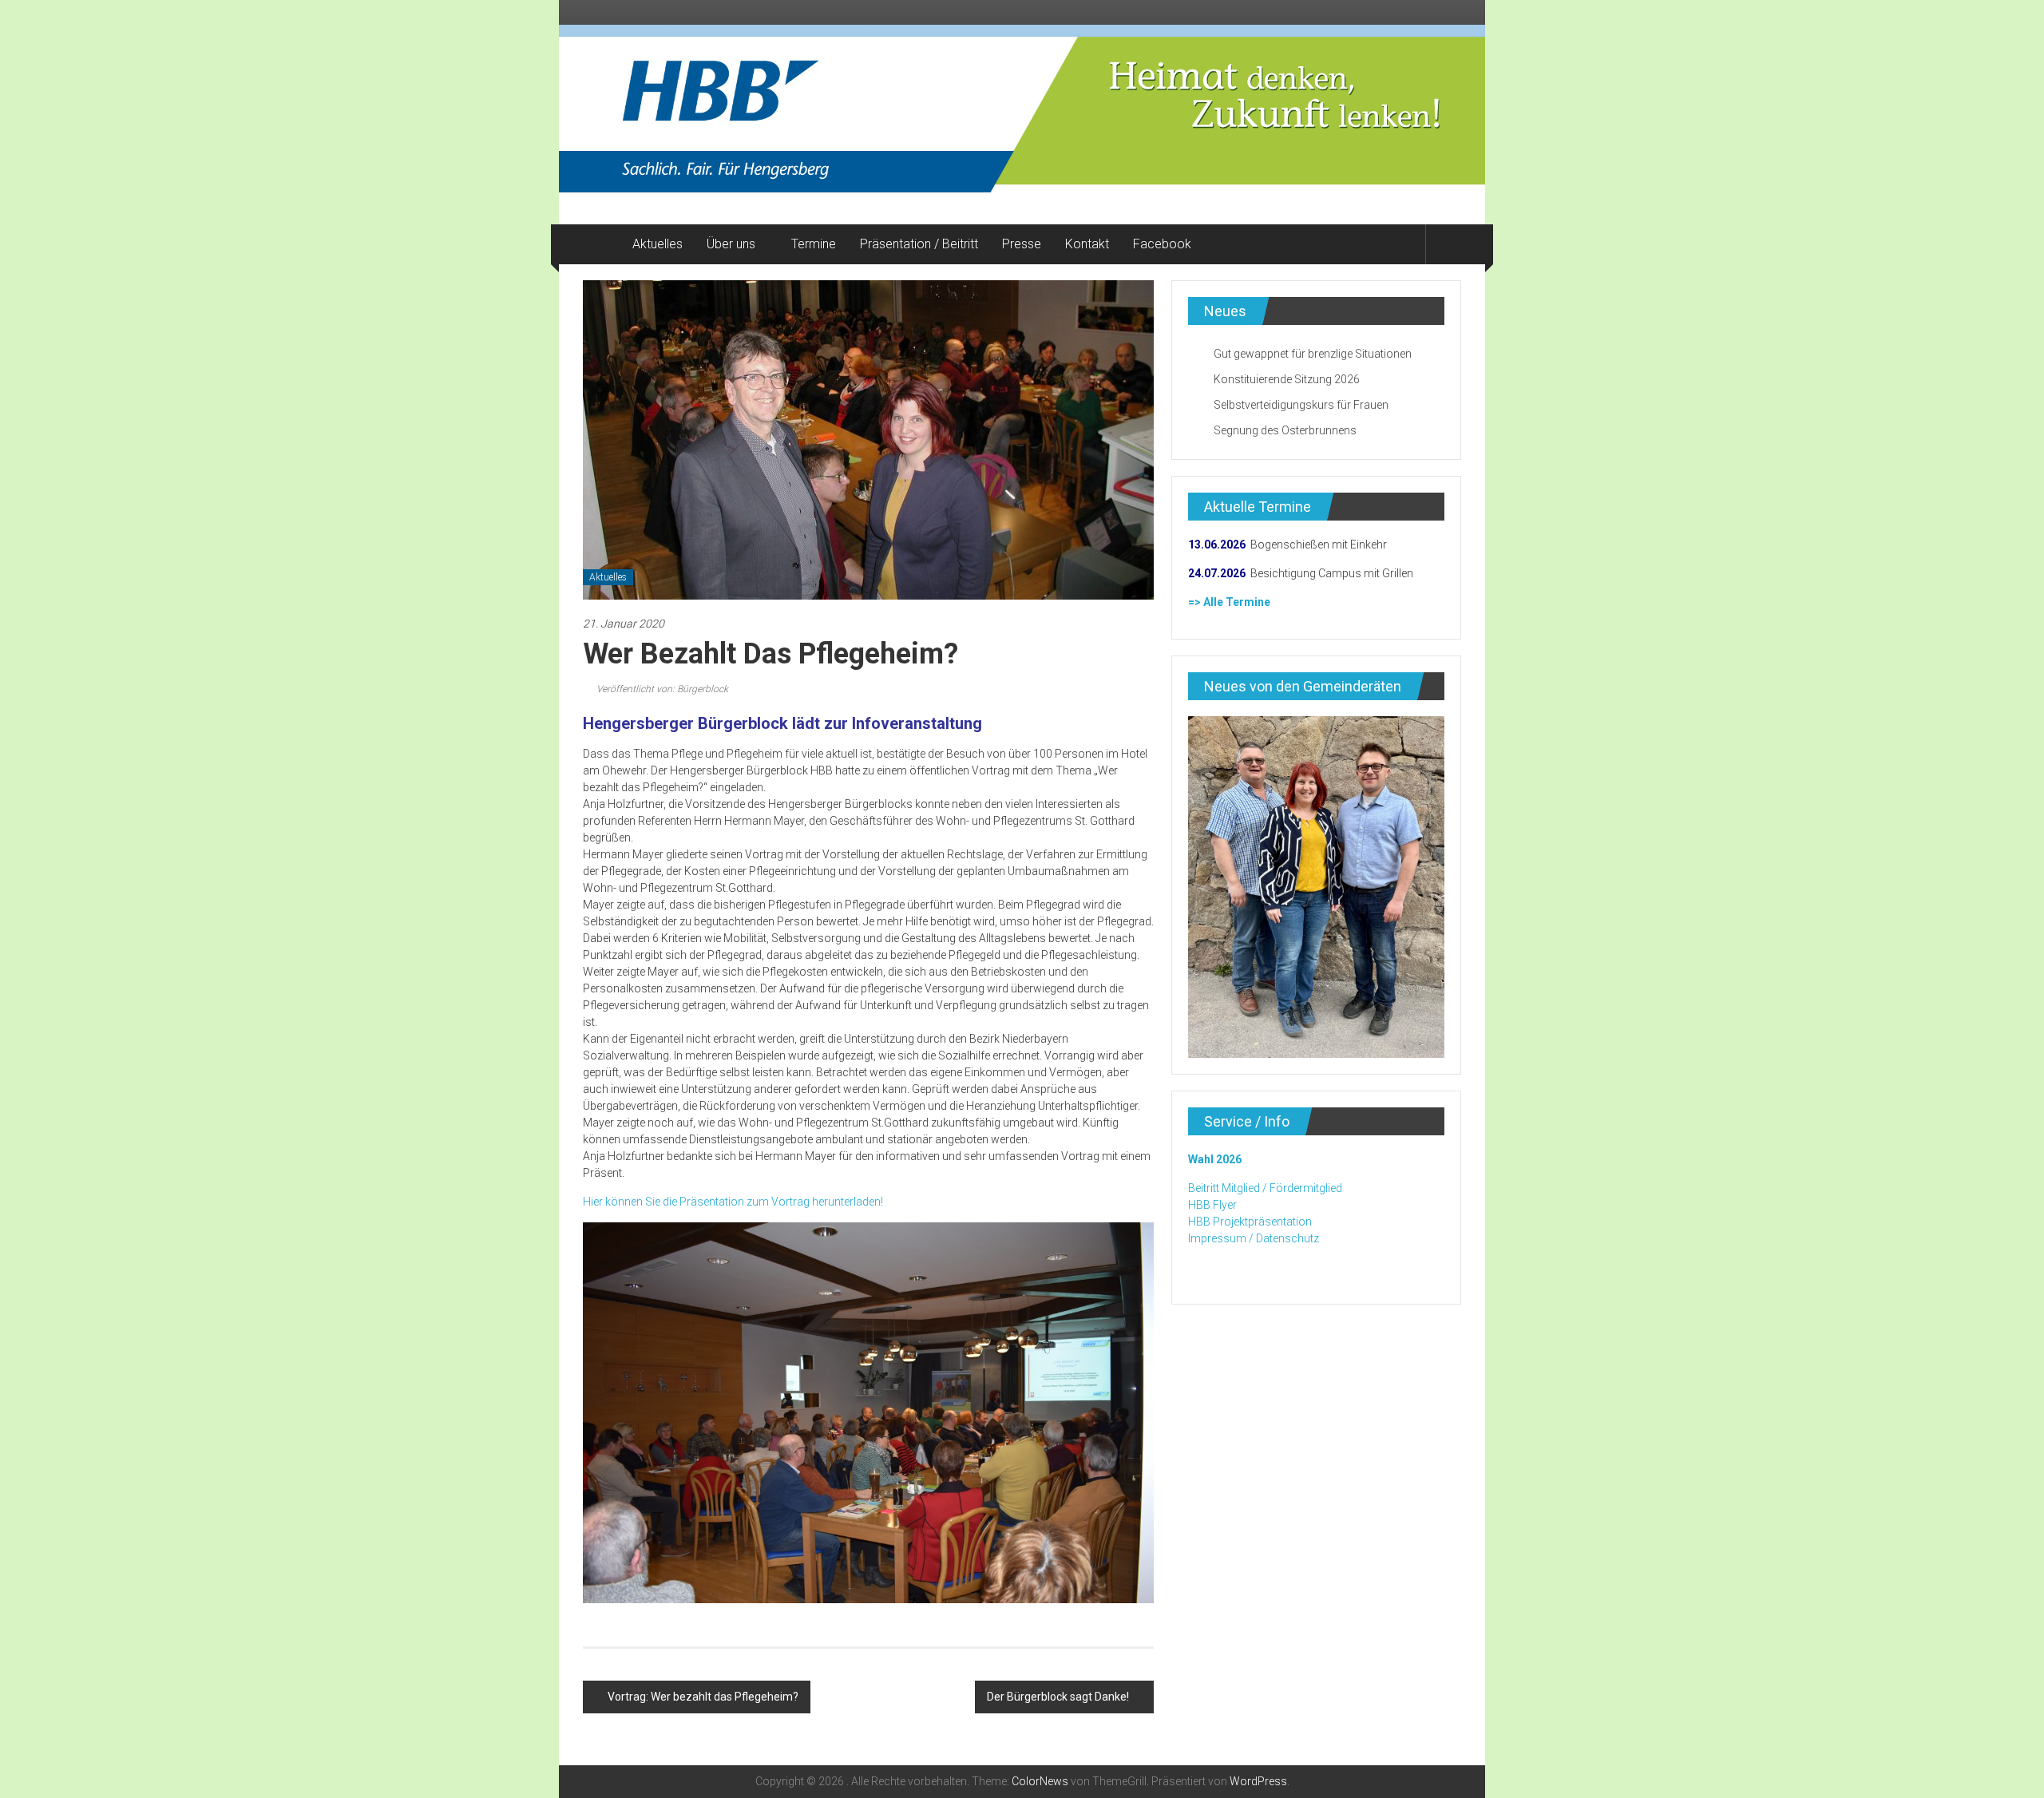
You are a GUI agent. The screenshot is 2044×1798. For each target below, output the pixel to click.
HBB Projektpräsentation (1250, 1222)
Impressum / (1221, 1238)
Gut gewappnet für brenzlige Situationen (1313, 354)
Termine (814, 244)
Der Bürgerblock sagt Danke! (1058, 1697)
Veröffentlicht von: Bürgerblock (661, 689)
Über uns (731, 244)
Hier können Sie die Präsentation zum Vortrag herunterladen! (733, 1202)
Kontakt (1087, 244)
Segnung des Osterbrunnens (1285, 430)
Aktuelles (658, 244)
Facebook (1162, 244)
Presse (1022, 244)
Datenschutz (1287, 1238)
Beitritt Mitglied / (1228, 1188)
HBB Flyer (1212, 1205)
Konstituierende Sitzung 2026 (1287, 379)
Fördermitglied (1306, 1188)
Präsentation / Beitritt (919, 244)
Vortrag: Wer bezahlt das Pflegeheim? (703, 1697)
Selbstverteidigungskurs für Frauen (1301, 405)
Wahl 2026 (1215, 1159)
